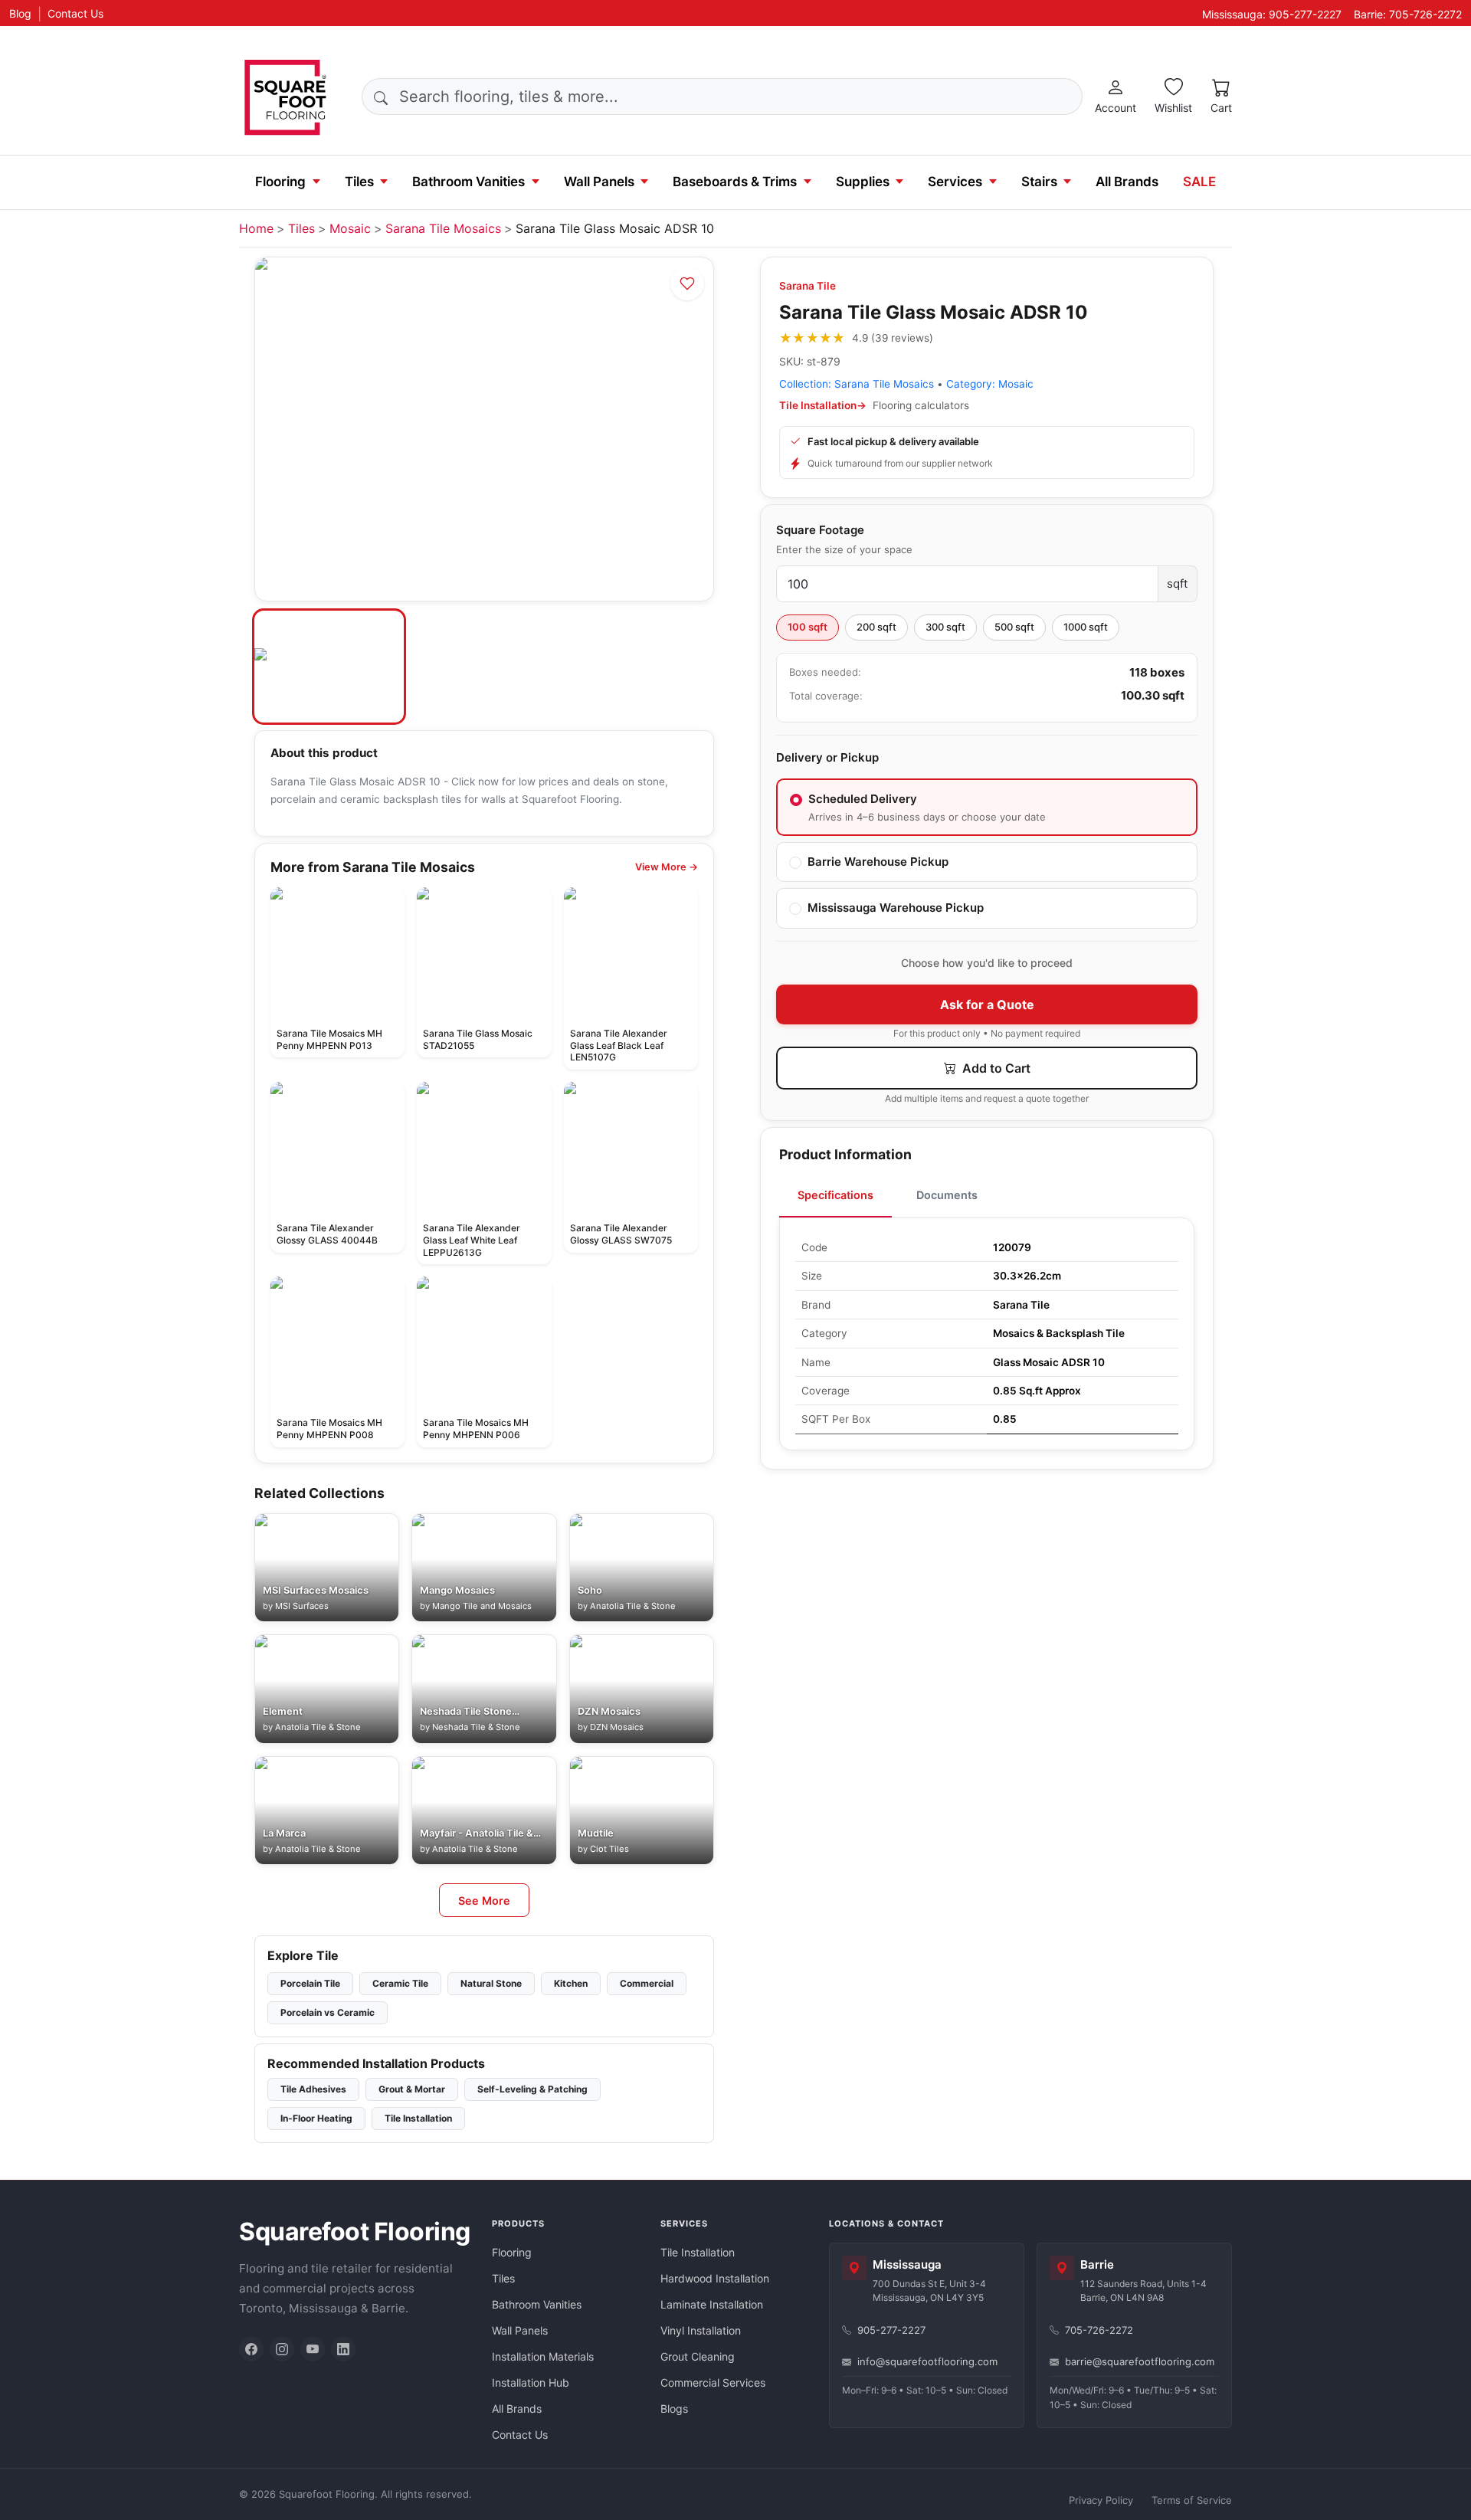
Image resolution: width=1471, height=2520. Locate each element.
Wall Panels (599, 182)
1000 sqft (1086, 627)
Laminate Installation (712, 2304)
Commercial (647, 1983)
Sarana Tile (808, 286)
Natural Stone (491, 1983)
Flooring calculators (921, 405)
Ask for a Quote (987, 1004)
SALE (1199, 182)
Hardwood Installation (715, 2278)
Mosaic (350, 228)
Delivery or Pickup (827, 757)
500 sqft (1014, 627)
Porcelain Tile (310, 1983)
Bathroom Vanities (468, 182)
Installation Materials (543, 2356)
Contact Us (75, 13)
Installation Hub (531, 2382)
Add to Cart (995, 1068)
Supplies (863, 182)
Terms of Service (1192, 2500)
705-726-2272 (1099, 2330)
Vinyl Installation (701, 2330)
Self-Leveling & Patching (532, 2089)
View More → (667, 867)
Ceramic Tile (400, 1983)
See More (484, 1901)
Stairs (1039, 182)
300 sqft (945, 627)
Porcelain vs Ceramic (328, 2012)
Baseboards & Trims (735, 182)
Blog (20, 13)
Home (256, 228)
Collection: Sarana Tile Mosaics (857, 384)
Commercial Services (713, 2382)
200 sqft (876, 627)
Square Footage (820, 530)
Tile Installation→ (823, 405)
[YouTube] (313, 2349)
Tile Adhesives (313, 2089)
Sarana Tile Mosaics (443, 228)
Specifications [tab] (835, 1195)
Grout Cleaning (698, 2356)
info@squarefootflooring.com (927, 2361)
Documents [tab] (947, 1195)
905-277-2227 (891, 2330)
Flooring (280, 182)
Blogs (674, 2409)
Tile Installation (418, 2118)
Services (955, 182)
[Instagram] (282, 2349)
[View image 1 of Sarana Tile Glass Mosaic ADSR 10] (329, 667)
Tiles (359, 182)
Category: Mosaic (990, 384)
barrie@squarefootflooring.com (1140, 2361)
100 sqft (808, 627)
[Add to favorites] (687, 283)
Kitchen (571, 1983)
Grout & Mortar (412, 2089)
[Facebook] (251, 2349)
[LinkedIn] (343, 2349)
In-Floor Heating (316, 2118)
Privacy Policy (1101, 2500)
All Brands (1127, 182)
